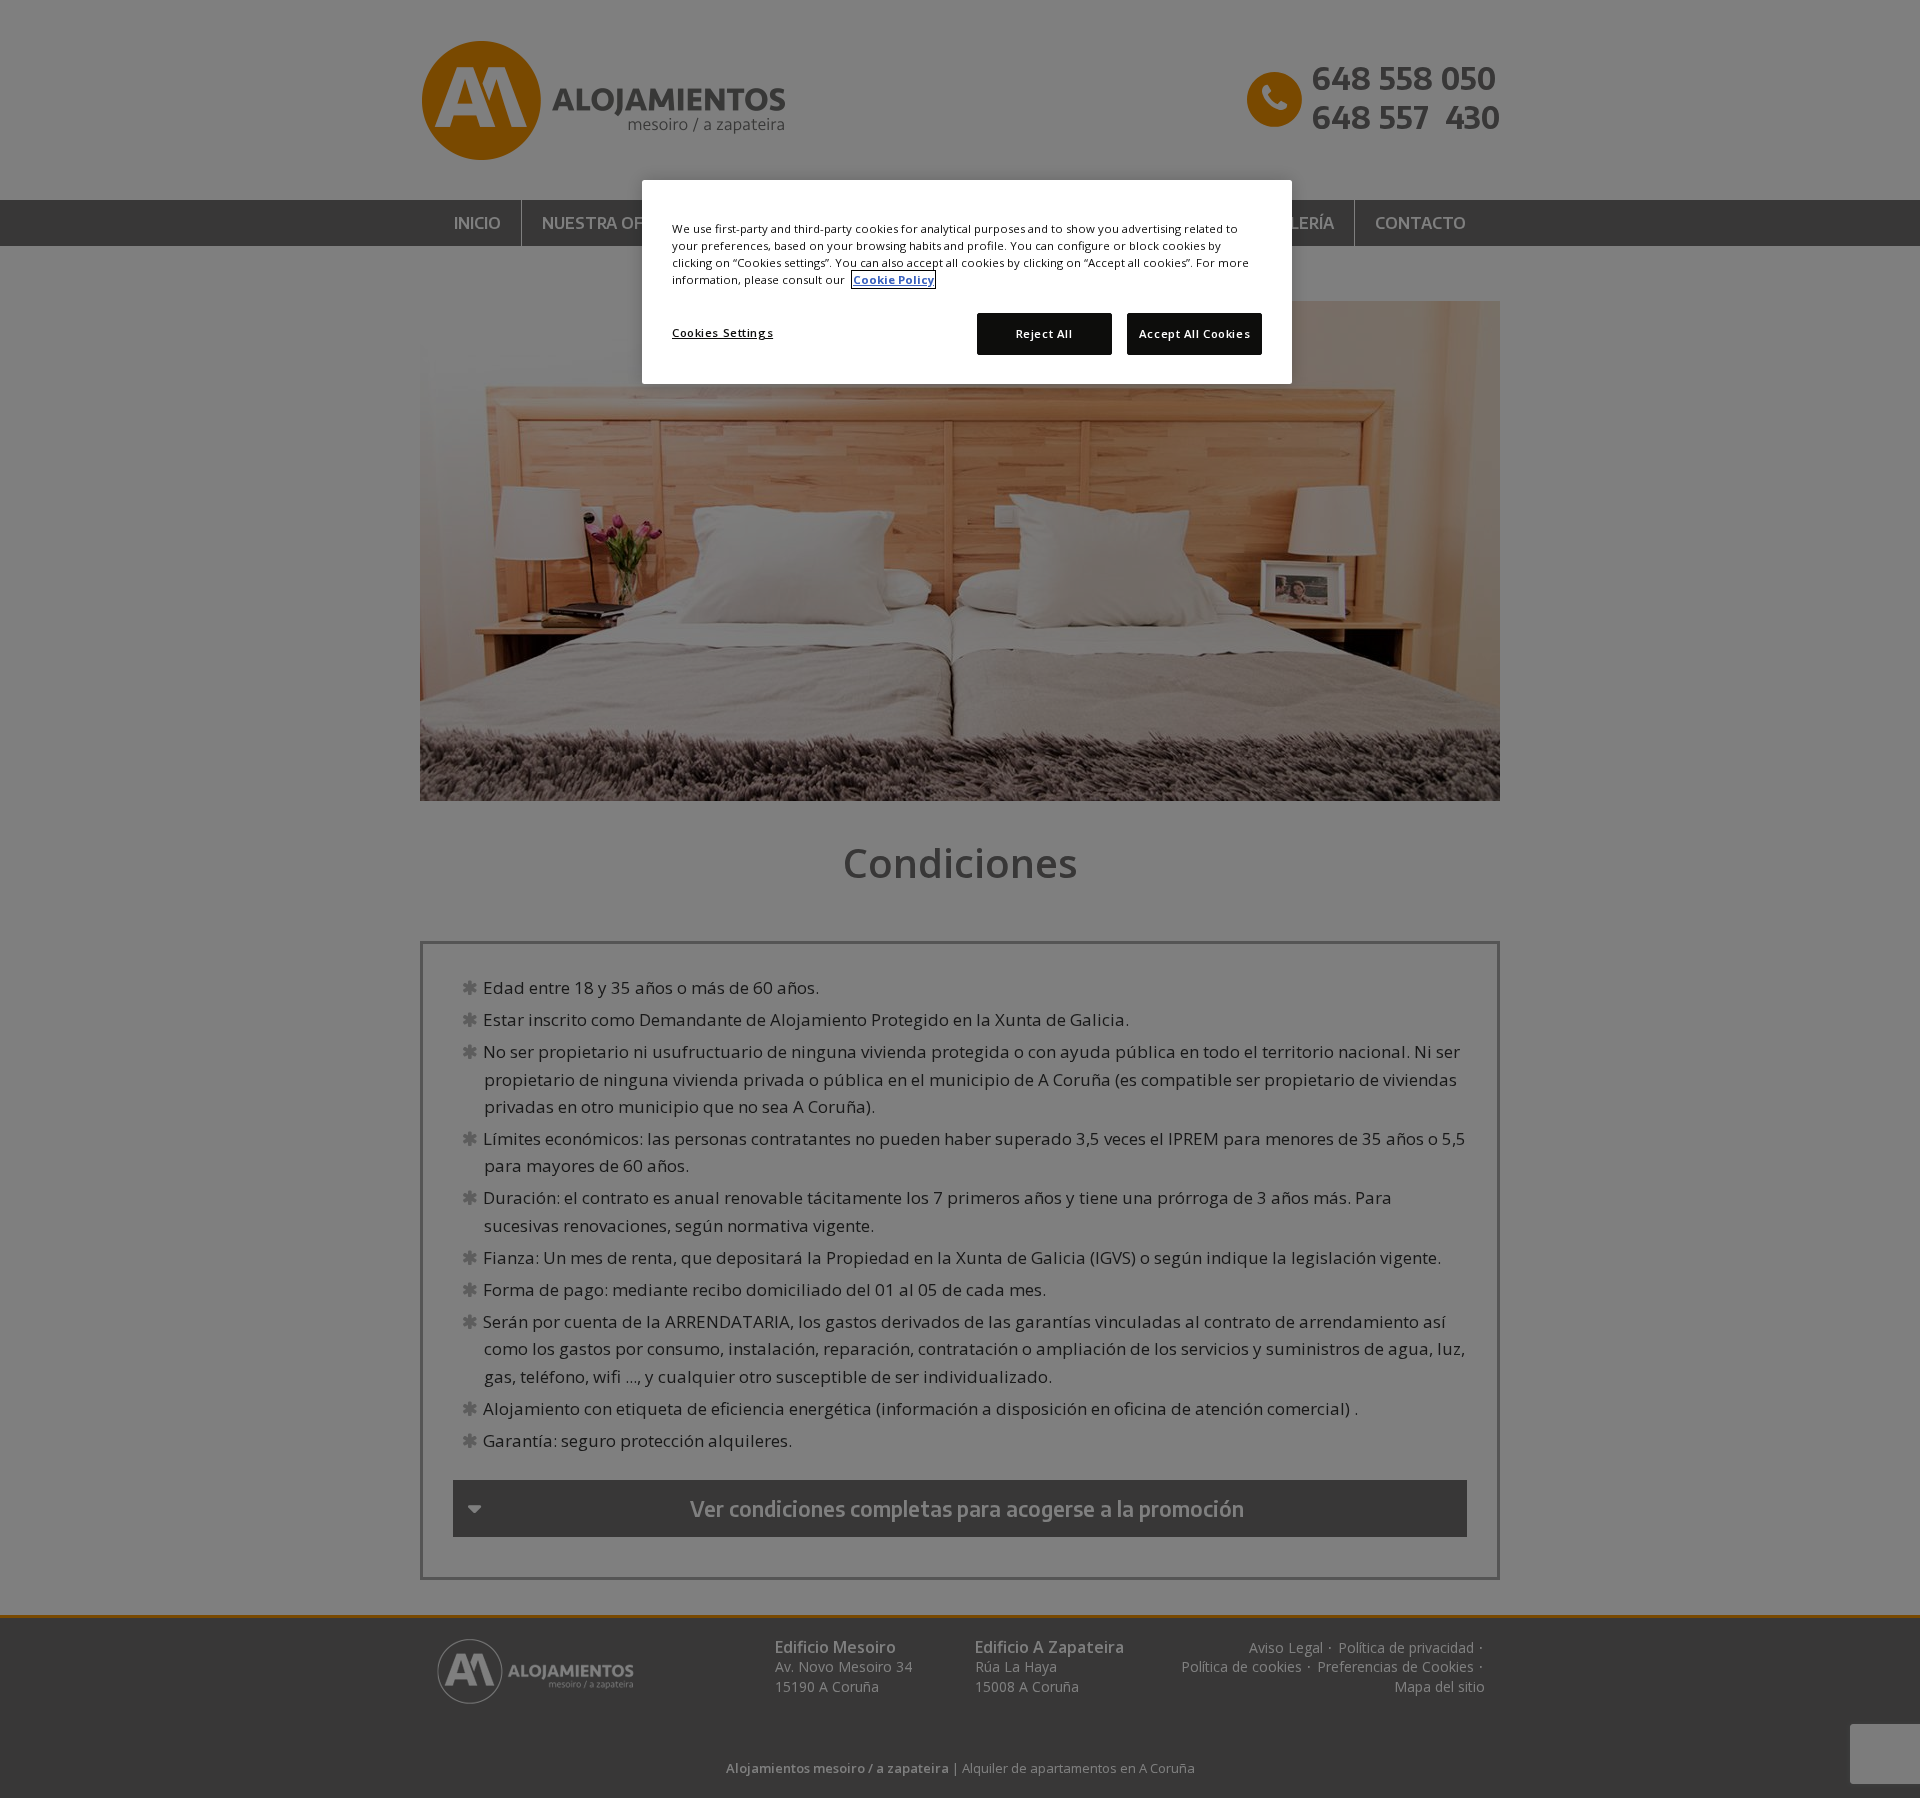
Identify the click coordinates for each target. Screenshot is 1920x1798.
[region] (967, 282)
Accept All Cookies (1194, 333)
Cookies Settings (722, 332)
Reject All (1044, 333)
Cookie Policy (893, 279)
